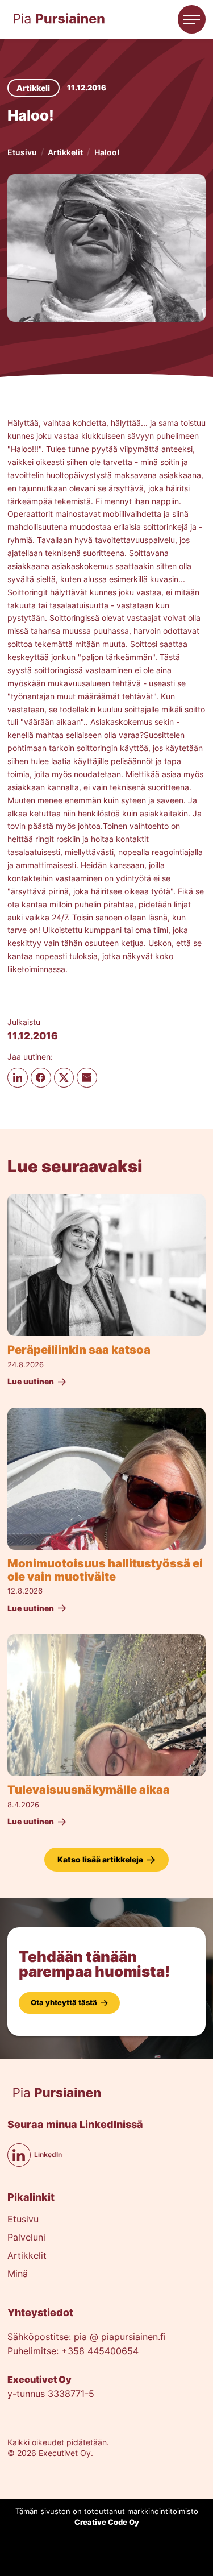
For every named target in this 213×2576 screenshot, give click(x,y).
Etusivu (22, 152)
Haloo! (107, 152)
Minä (18, 2274)
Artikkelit (65, 152)
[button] (192, 19)
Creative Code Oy (107, 2522)
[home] (59, 19)
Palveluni (26, 2238)
